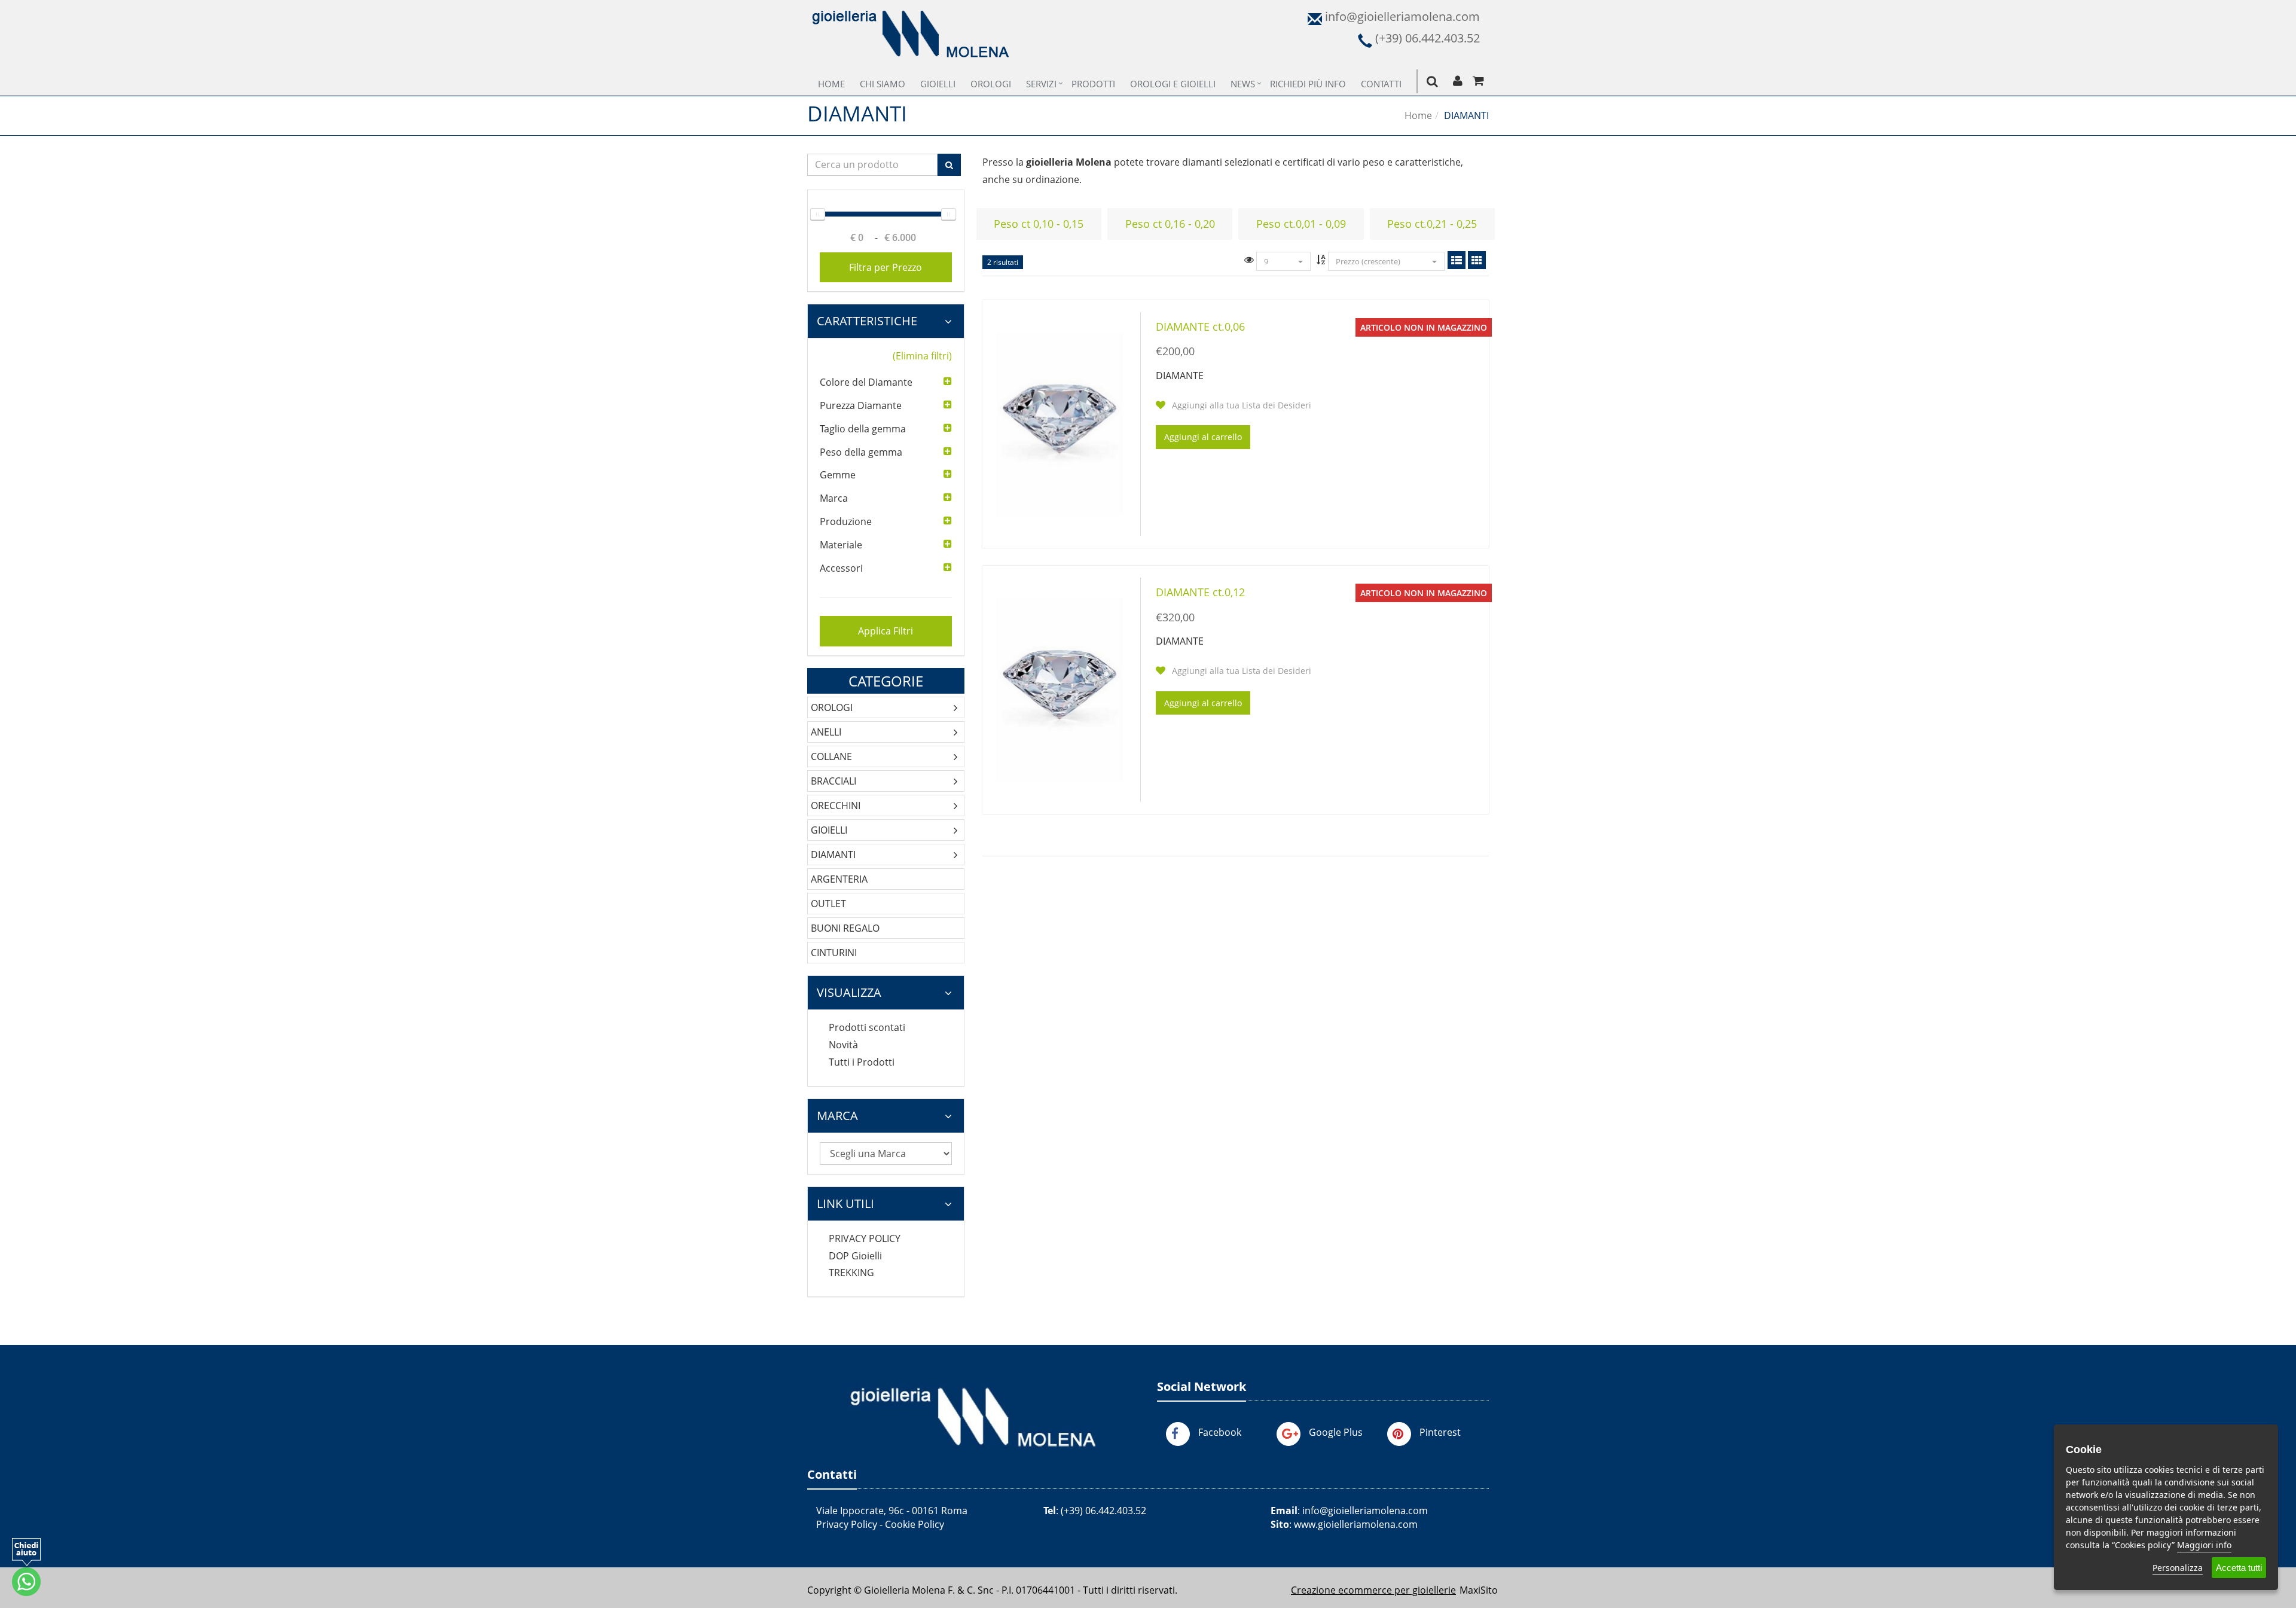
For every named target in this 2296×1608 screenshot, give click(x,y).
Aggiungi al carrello (1203, 437)
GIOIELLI (829, 830)
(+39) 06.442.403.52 (1103, 1511)
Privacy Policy (847, 1524)
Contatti (1381, 84)
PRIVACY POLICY (865, 1238)
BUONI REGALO (845, 928)
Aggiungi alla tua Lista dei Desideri (1240, 405)
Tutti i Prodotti (862, 1062)
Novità (843, 1045)
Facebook (1220, 1432)
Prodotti (1093, 84)
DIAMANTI (833, 855)
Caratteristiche (867, 321)
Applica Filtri (886, 631)
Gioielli (938, 84)
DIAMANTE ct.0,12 (1200, 592)
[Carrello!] (1478, 81)
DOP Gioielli (855, 1256)
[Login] (1457, 81)
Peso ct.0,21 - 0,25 (1432, 224)
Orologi (991, 84)
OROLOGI (832, 707)
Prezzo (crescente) (1369, 261)
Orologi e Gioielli (1173, 84)
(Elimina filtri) (922, 356)
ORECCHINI (836, 805)
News (1243, 84)
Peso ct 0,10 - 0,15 (1039, 224)
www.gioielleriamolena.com (1356, 1524)
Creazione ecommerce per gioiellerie (1373, 1590)
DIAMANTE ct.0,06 (1200, 327)
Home (831, 84)
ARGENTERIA (839, 879)
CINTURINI (834, 953)
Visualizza (849, 992)
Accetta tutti (2239, 1568)
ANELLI (826, 732)
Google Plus (1336, 1432)
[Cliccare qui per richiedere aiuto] (26, 1567)
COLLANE (831, 756)
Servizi (1041, 84)
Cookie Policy (915, 1524)
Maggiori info (2204, 1545)
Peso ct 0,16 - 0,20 (1170, 224)
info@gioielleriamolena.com (1365, 1511)
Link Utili (845, 1203)
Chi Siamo (883, 84)
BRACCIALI (833, 781)
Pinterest (1440, 1432)
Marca (837, 1116)
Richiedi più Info (1308, 84)
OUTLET (828, 904)
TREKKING (851, 1273)
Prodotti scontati (867, 1027)
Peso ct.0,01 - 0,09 (1301, 224)
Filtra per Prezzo (886, 267)
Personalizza (2178, 1568)
